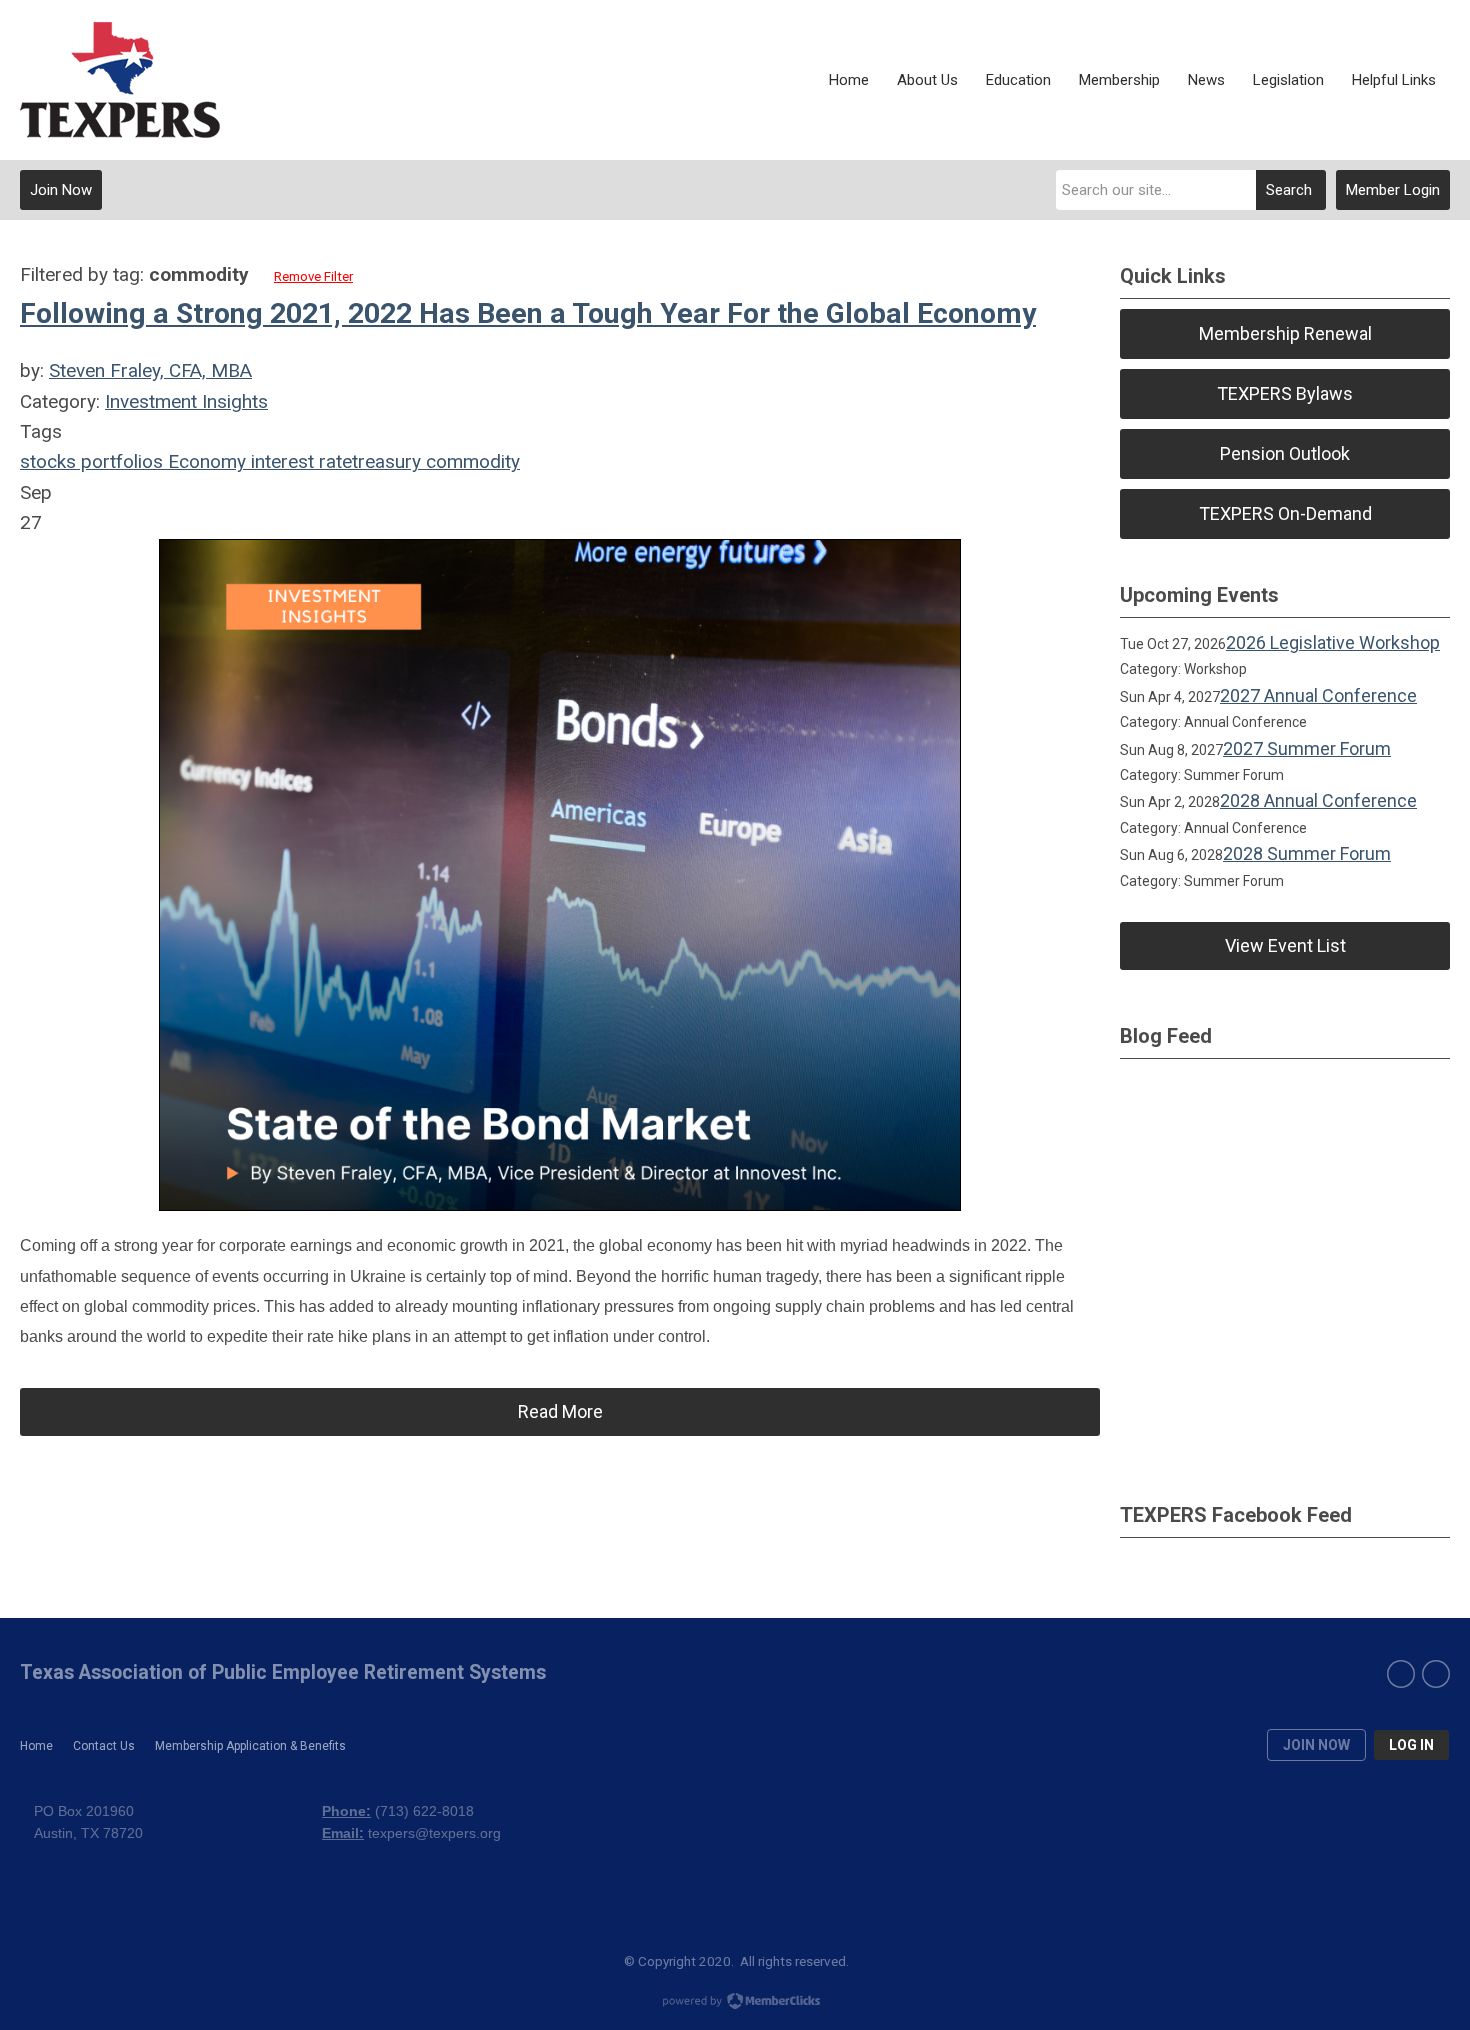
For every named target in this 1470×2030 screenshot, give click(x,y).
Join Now (61, 190)
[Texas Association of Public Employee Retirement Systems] (120, 80)
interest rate (299, 461)
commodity (470, 461)
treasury (386, 461)
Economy (204, 461)
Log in (1411, 1745)
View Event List (1285, 945)
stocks (48, 461)
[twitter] (1436, 1674)
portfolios (119, 461)
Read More (560, 1411)
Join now (1316, 1745)
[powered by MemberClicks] (735, 2003)
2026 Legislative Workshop (1333, 642)
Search (1289, 190)
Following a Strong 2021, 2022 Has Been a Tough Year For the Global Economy (528, 313)
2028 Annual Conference (1318, 800)
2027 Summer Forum (1307, 748)
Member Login (1393, 190)
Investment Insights (186, 401)
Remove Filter (313, 276)
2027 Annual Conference (1318, 695)
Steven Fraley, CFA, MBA (150, 370)
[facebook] (1401, 1674)
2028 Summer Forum (1307, 853)
